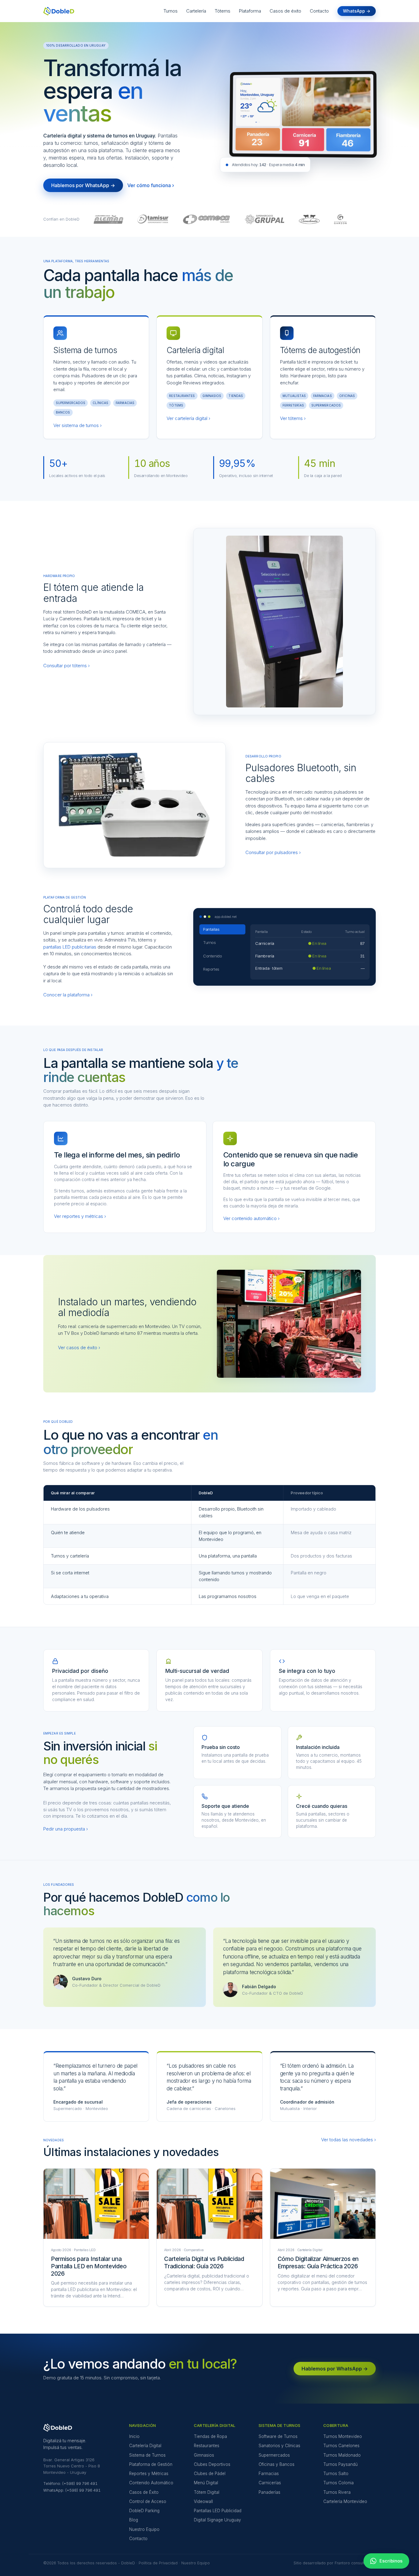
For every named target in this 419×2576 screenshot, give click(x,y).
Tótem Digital (207, 2492)
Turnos (171, 11)
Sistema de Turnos (147, 2455)
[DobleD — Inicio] (59, 11)
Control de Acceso (148, 2501)
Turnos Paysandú (340, 2464)
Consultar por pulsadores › (273, 852)
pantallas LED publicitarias (70, 947)
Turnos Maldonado (342, 2455)
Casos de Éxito (144, 2492)
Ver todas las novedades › (348, 2140)
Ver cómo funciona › (151, 185)
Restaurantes (207, 2446)
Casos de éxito (285, 11)
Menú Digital (206, 2483)
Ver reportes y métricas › (80, 1216)
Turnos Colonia (338, 2483)
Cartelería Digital (145, 2446)
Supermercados (274, 2455)
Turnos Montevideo (343, 2436)
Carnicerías (270, 2483)
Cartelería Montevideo (345, 2501)
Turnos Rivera (337, 2492)
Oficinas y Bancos (277, 2464)
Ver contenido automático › (251, 1218)
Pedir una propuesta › (65, 1829)
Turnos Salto (336, 2474)
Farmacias (269, 2474)
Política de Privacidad (158, 2563)
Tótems (223, 11)
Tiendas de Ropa (210, 2436)
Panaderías (269, 2492)
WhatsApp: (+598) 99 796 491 (72, 2490)
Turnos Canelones (341, 2446)
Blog (134, 2520)
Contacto (319, 11)
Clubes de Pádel (210, 2474)
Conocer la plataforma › (68, 995)
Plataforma (250, 11)
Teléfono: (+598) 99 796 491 (70, 2483)
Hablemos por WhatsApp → (83, 185)
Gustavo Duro (87, 1979)
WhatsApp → (357, 11)
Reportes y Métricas (149, 2474)
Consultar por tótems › (66, 666)
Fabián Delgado (259, 1987)
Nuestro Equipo (144, 2529)
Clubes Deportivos (212, 2464)
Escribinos (391, 2561)
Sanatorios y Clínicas (279, 2446)
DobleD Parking (144, 2511)
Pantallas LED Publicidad (218, 2511)
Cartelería (196, 11)
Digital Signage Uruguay (217, 2520)
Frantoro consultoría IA (355, 2563)
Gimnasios (204, 2455)
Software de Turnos (278, 2436)
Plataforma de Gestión (151, 2464)
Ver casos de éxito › (79, 1348)
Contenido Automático (151, 2483)
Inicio (134, 2436)
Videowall (203, 2501)
